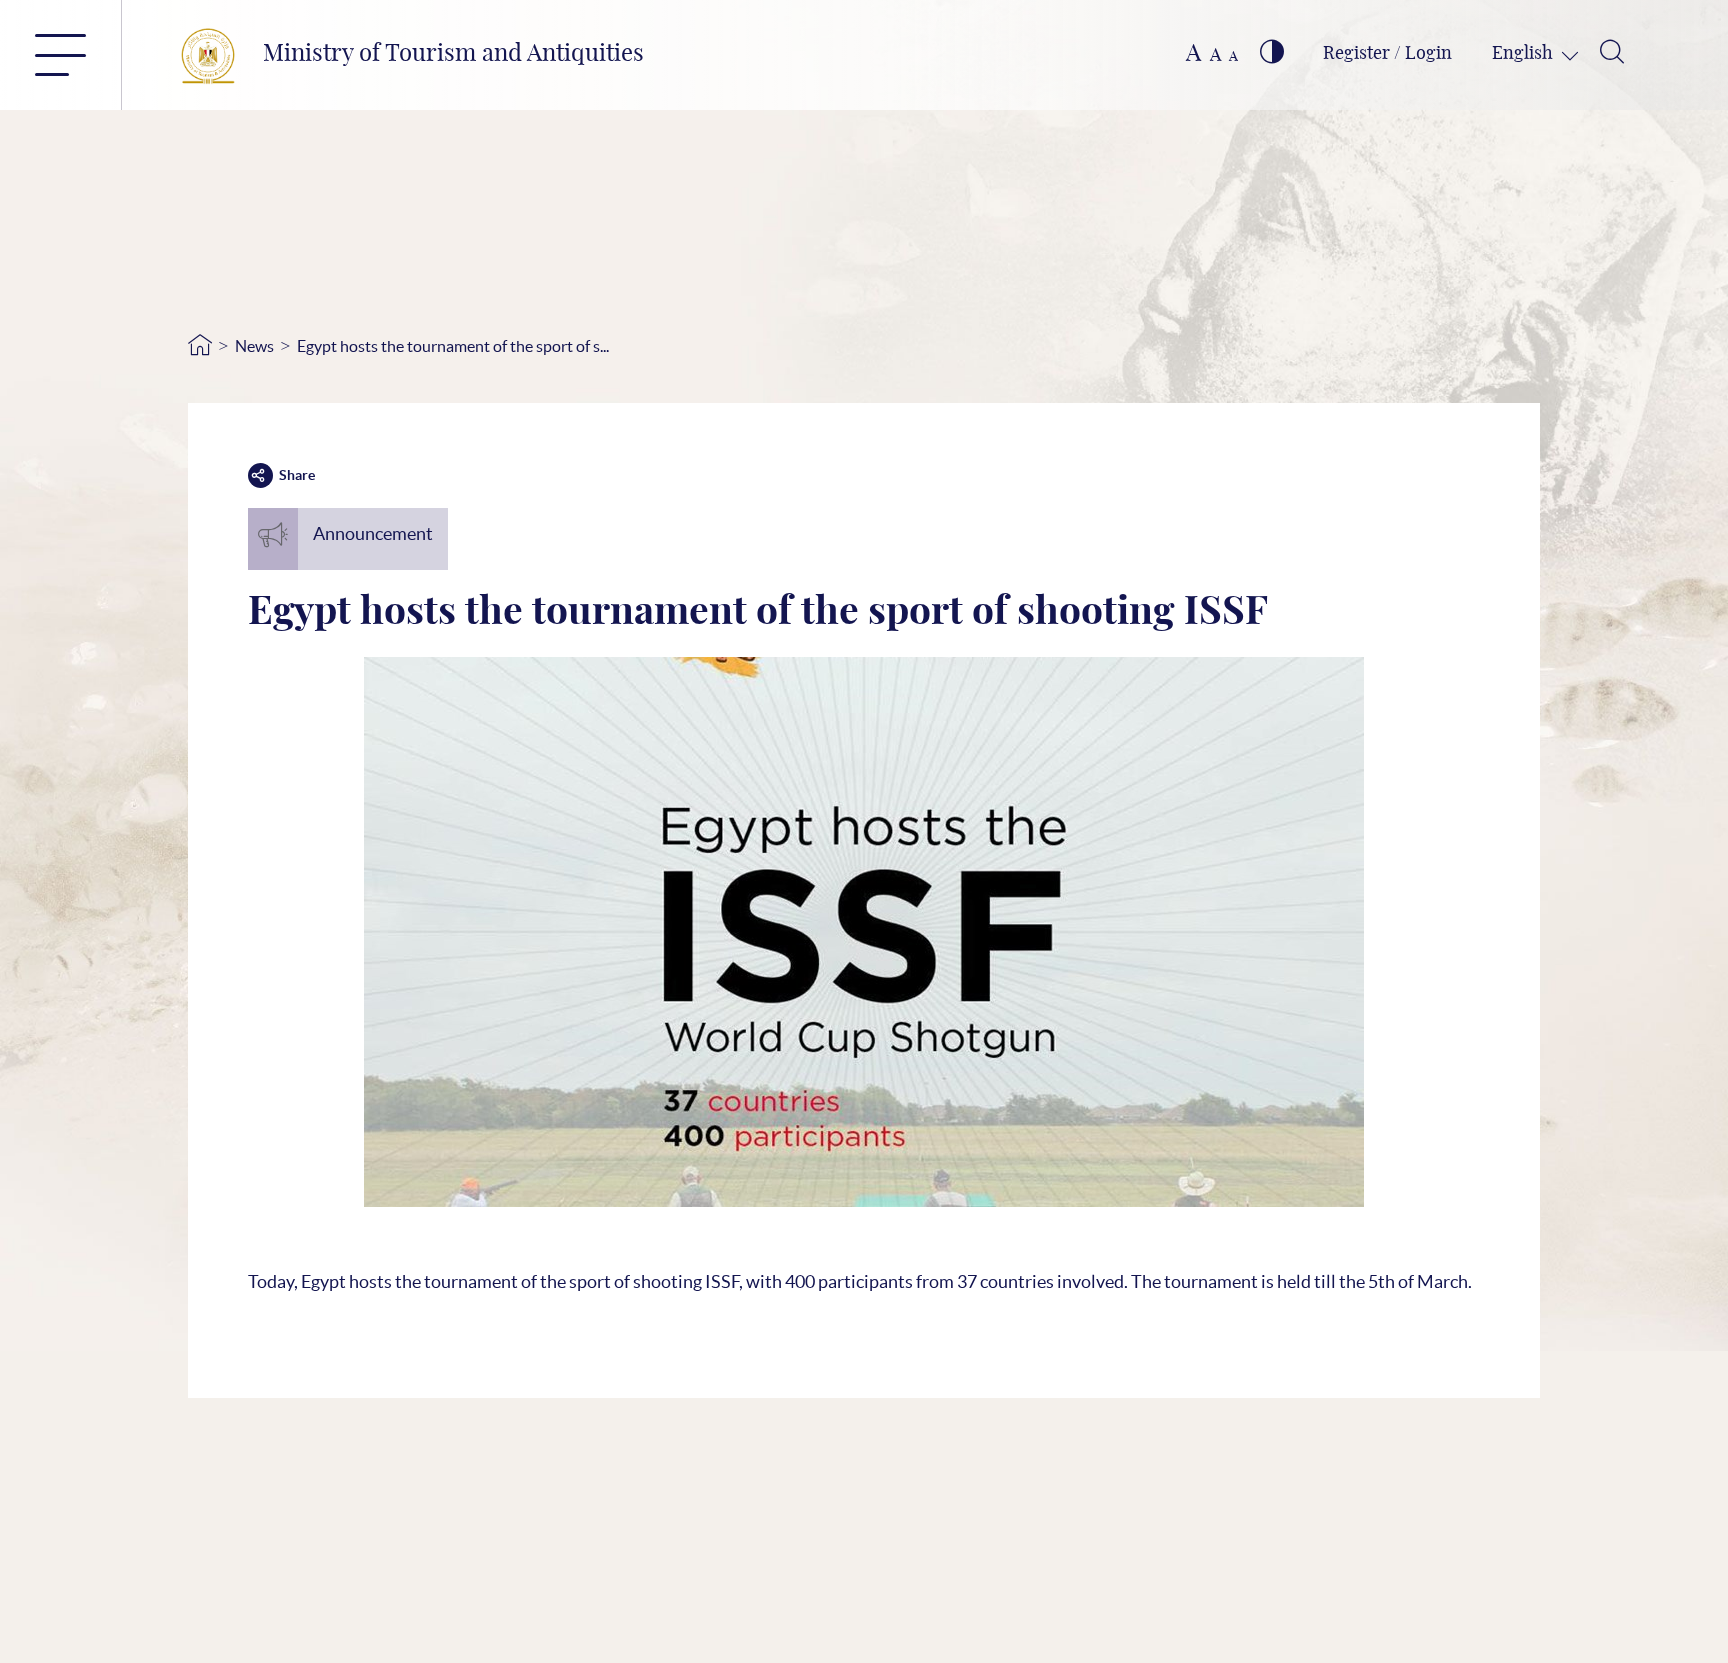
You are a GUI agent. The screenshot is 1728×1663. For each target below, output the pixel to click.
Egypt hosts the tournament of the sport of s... (453, 346)
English (1524, 54)
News (254, 346)
